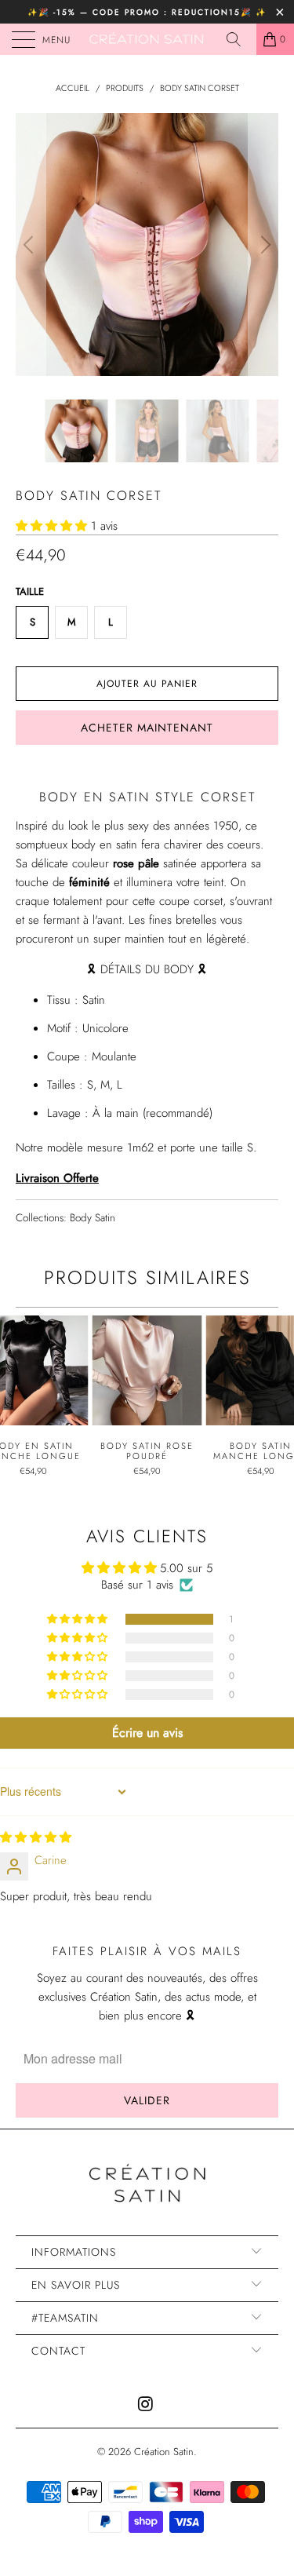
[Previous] (31, 244)
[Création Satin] (147, 39)
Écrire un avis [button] (147, 1733)
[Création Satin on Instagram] (147, 2405)
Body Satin (93, 1218)
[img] (36, 1837)
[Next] (263, 244)
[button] (51, 526)
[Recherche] (239, 39)
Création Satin (164, 2452)
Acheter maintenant (147, 728)
